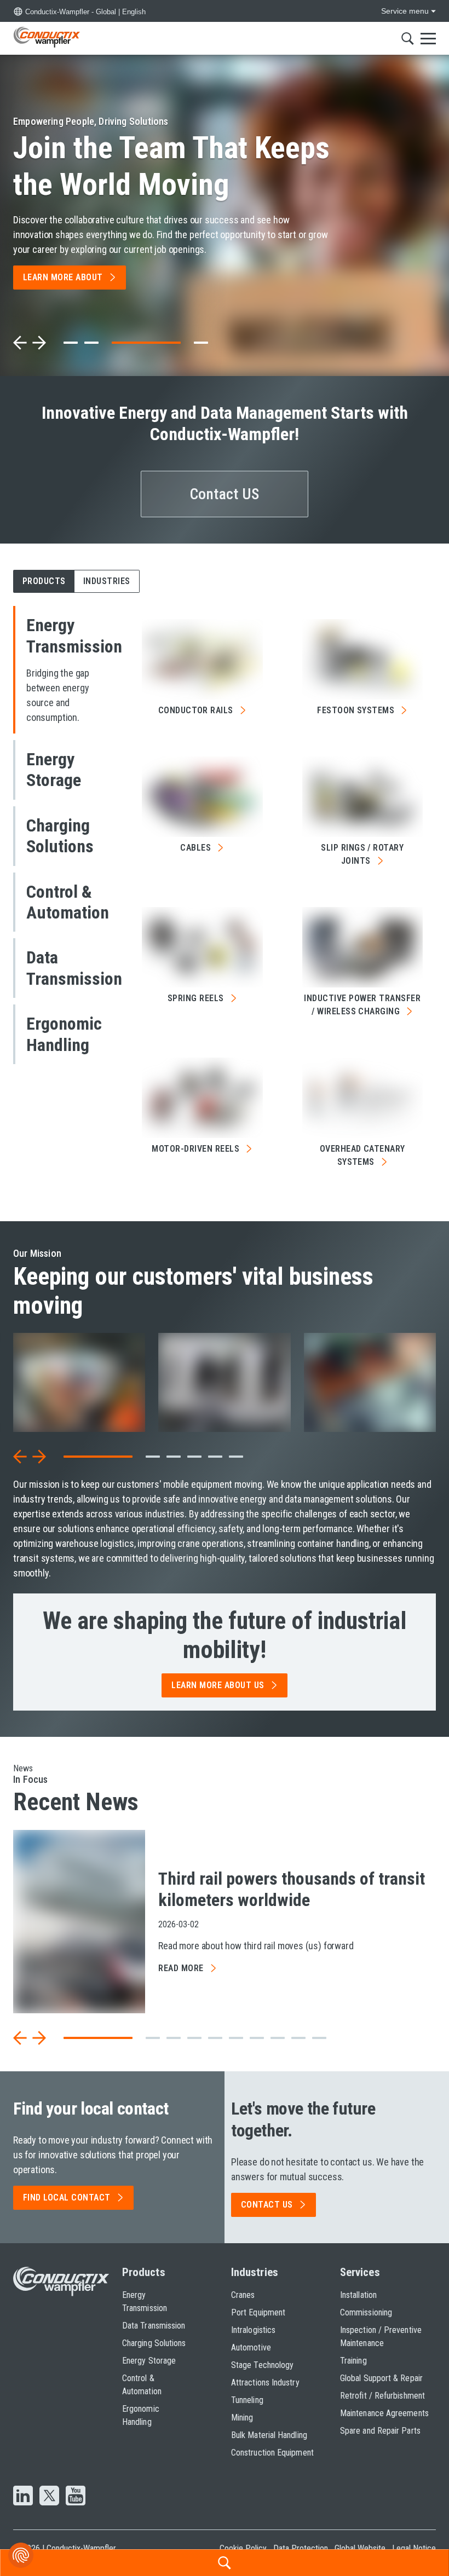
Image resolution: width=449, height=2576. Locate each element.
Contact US (225, 494)
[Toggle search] (408, 38)
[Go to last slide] (20, 1457)
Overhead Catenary (362, 1155)
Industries (255, 2272)
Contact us (267, 2205)
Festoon (356, 710)
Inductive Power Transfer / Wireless (362, 1005)
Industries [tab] (107, 581)
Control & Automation (142, 2385)
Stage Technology (262, 2365)
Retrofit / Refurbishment (382, 2396)
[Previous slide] (20, 343)
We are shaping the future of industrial (225, 1635)
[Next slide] (39, 1457)
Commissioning (366, 2312)
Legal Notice (414, 2548)
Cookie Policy (243, 2548)
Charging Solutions (154, 2343)
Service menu (405, 11)
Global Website (360, 2548)
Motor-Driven (195, 1149)
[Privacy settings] (21, 2555)
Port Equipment (258, 2312)
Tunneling (247, 2400)
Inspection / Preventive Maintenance (381, 2337)
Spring (196, 998)
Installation (358, 2295)
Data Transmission (154, 2326)
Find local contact (67, 2197)
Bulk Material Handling (269, 2435)
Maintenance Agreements (384, 2413)
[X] (49, 2497)
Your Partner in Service (156, 166)
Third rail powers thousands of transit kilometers (292, 1889)
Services (360, 2272)
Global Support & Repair (381, 2378)
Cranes (243, 2295)
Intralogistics (253, 2330)
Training (353, 2361)
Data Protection (301, 2548)
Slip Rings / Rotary (362, 854)
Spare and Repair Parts (380, 2431)
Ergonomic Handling (141, 2415)
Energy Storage (149, 2361)
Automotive (251, 2347)
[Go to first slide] (39, 343)
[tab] (71, 343)
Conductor (196, 710)
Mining (242, 2418)
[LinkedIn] (23, 2497)
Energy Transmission (145, 2301)
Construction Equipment (272, 2453)
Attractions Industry (265, 2382)
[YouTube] (76, 2497)
